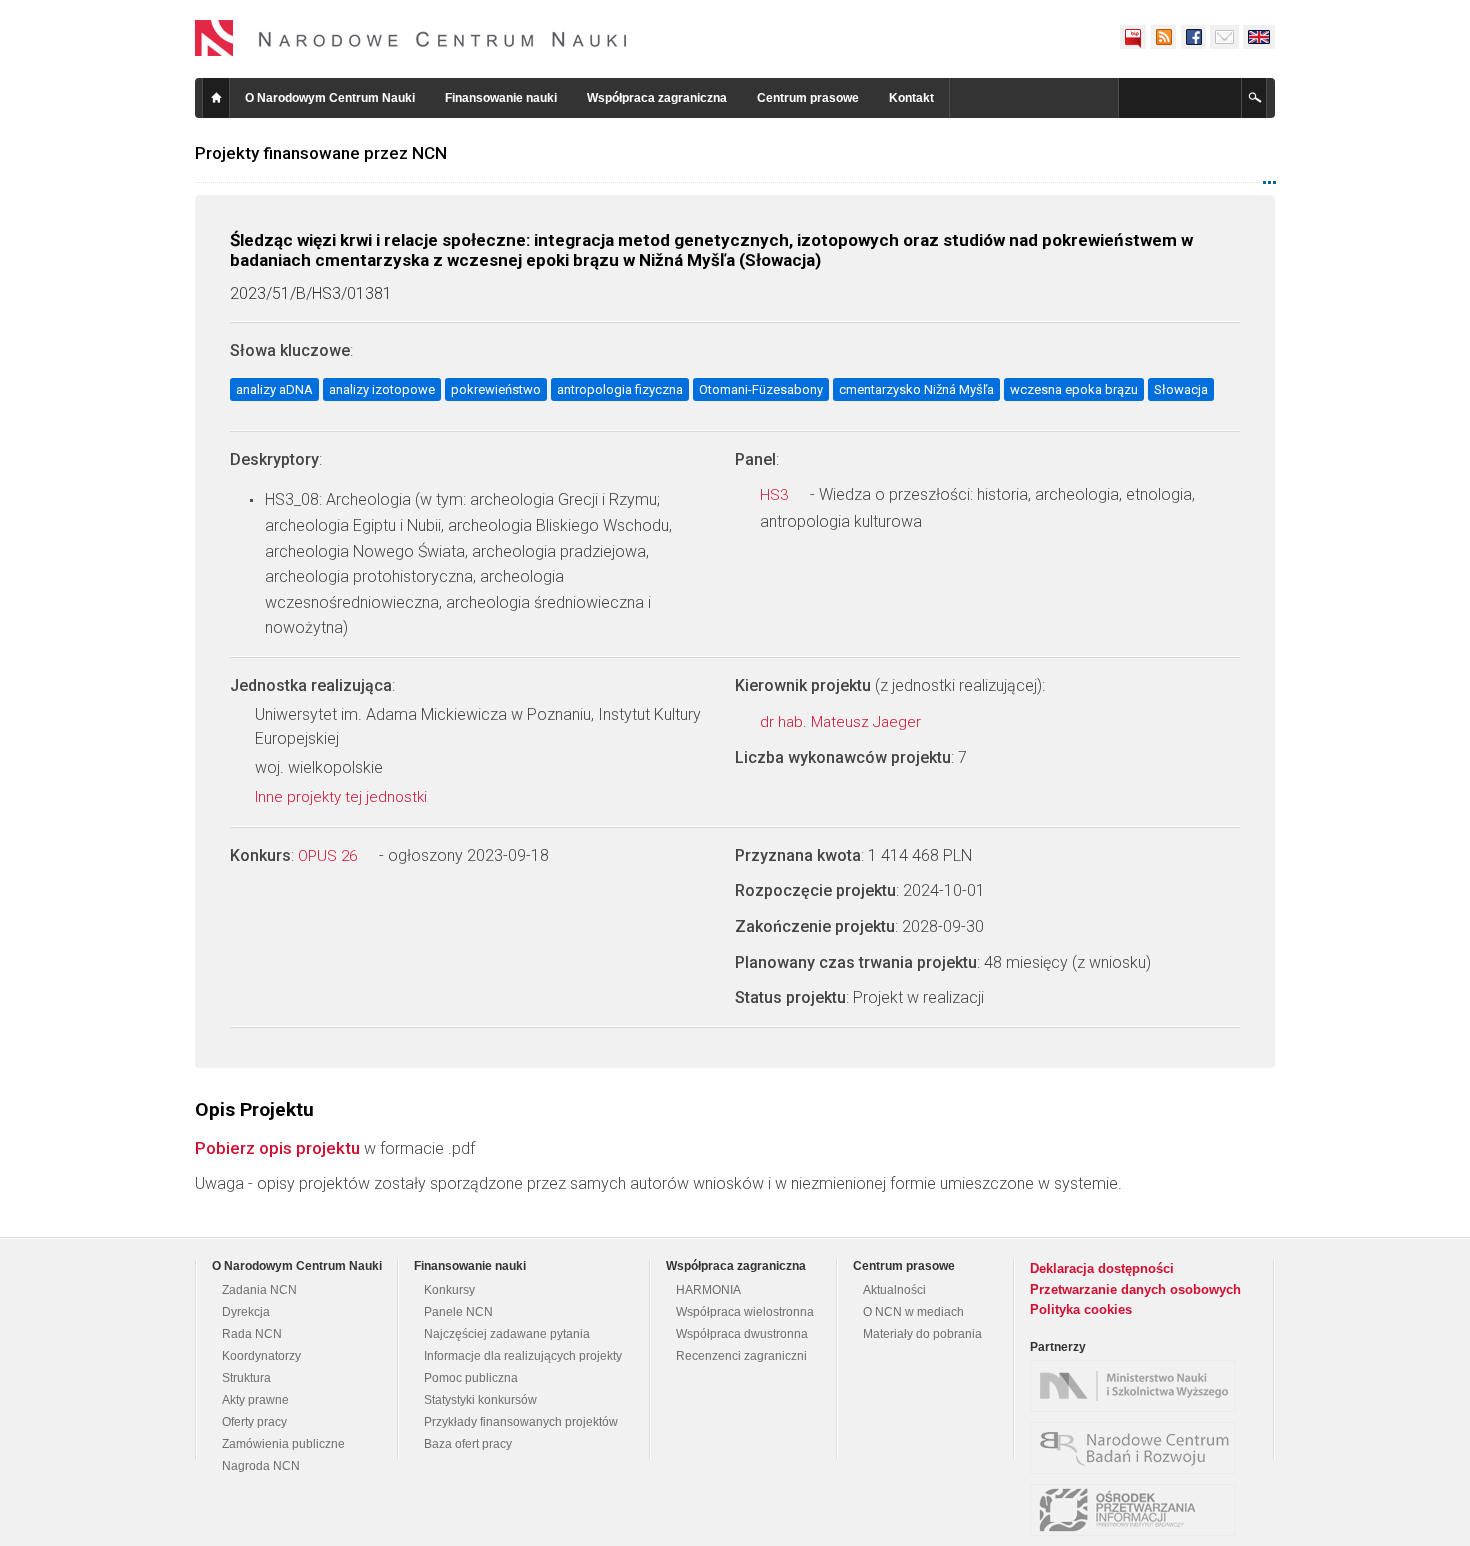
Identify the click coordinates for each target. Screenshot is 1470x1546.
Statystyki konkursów (480, 1400)
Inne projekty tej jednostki (343, 797)
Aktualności (894, 1290)
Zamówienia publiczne (283, 1444)
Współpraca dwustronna (742, 1334)
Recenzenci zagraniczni (741, 1356)
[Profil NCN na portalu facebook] (1193, 37)
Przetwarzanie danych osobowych (1135, 1289)
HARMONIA (708, 1290)
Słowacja (1181, 389)
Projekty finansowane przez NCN (321, 153)
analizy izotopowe (382, 389)
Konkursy (449, 1290)
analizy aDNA (274, 389)
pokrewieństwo (496, 389)
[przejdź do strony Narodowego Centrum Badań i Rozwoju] (1138, 1448)
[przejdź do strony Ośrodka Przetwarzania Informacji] (1138, 1510)
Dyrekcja (246, 1312)
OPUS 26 (329, 856)
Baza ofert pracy (468, 1444)
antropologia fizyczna (620, 389)
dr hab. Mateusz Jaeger (842, 722)
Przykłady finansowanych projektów (521, 1422)
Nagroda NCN (261, 1466)
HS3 (776, 495)
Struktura (246, 1378)
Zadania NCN (259, 1290)
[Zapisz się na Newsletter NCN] (1224, 37)
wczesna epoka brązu (1074, 389)
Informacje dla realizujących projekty (523, 1356)
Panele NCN (458, 1312)
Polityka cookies (1081, 1309)
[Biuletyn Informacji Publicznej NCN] (1133, 37)
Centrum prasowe (808, 98)
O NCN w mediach (913, 1312)
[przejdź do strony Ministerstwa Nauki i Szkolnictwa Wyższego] (1138, 1386)
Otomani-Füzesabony (761, 389)
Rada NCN (252, 1334)
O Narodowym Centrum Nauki (330, 98)
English (1259, 37)
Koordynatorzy (261, 1356)
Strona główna (216, 98)
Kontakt (911, 98)
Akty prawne (255, 1400)
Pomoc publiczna (471, 1378)
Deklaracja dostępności (1102, 1268)
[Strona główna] (411, 38)
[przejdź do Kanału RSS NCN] (1163, 37)
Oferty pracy (254, 1422)
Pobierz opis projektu (277, 1148)
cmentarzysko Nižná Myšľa (916, 389)
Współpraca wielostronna (745, 1312)
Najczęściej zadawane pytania (507, 1334)
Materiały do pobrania (922, 1334)
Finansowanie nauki (501, 98)
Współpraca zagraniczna (657, 98)
